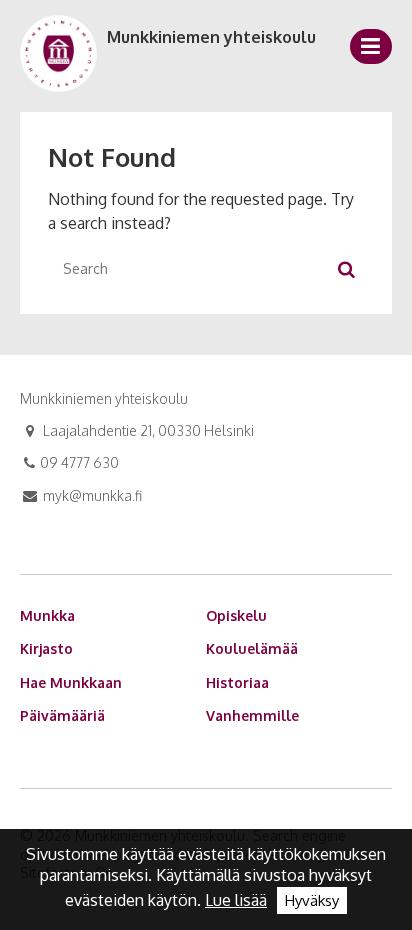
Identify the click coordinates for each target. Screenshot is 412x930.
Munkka (47, 615)
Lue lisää (236, 900)
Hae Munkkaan (71, 682)
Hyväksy (312, 900)
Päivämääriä (62, 715)
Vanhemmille (252, 715)
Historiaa (237, 682)
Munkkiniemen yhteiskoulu (211, 37)
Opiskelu (236, 615)
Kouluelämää (252, 648)
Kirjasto (46, 648)
